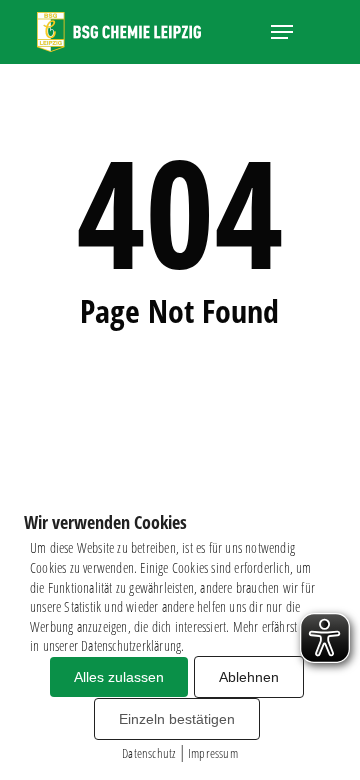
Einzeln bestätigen (177, 719)
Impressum (213, 753)
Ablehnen (249, 677)
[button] (282, 32)
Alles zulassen (119, 677)
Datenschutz (148, 753)
